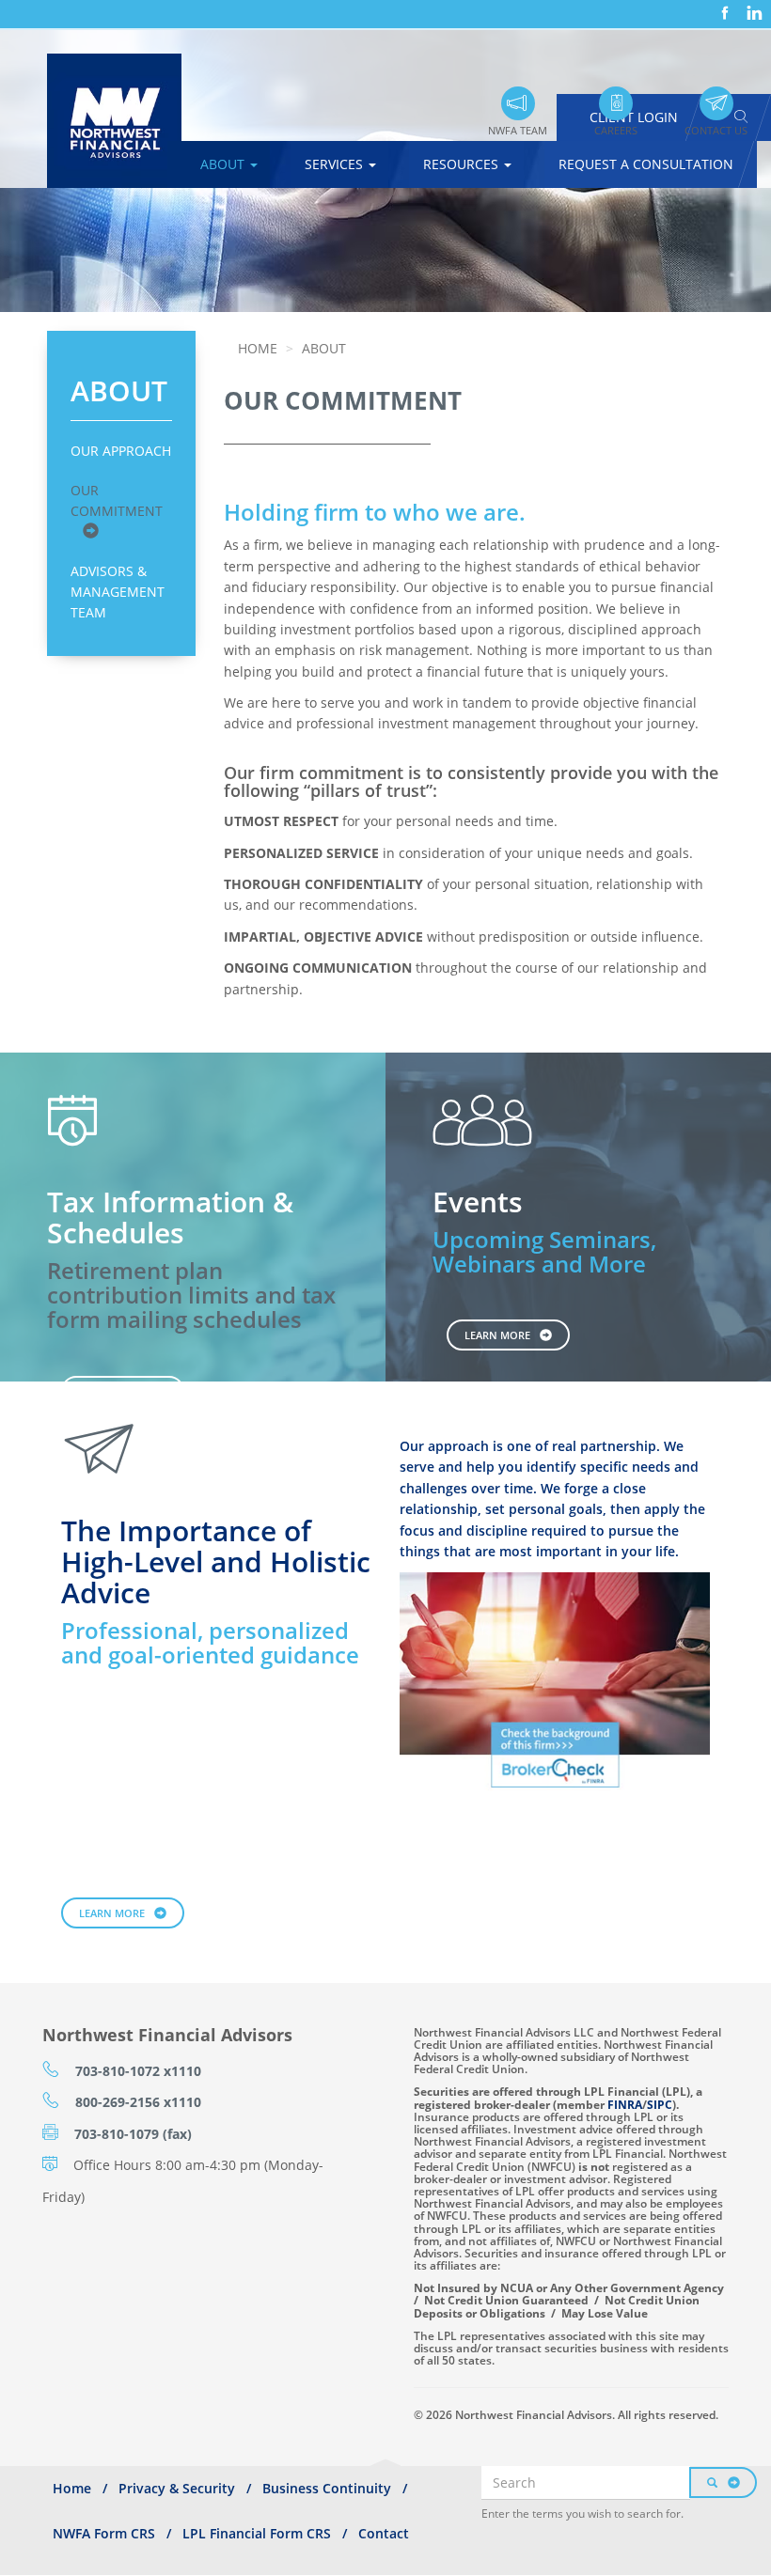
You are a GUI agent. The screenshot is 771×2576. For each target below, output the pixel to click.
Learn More (497, 1335)
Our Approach (121, 451)
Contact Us (716, 130)
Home (258, 348)
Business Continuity (327, 2488)
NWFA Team (518, 130)
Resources (463, 164)
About (224, 164)
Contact (384, 2533)
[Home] (121, 121)
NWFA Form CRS (104, 2533)
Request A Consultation (646, 164)
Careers (616, 130)
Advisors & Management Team (118, 592)
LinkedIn (752, 6)
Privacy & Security (177, 2488)
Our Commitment (117, 500)
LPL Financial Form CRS (257, 2533)
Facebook (723, 6)
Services (336, 164)
